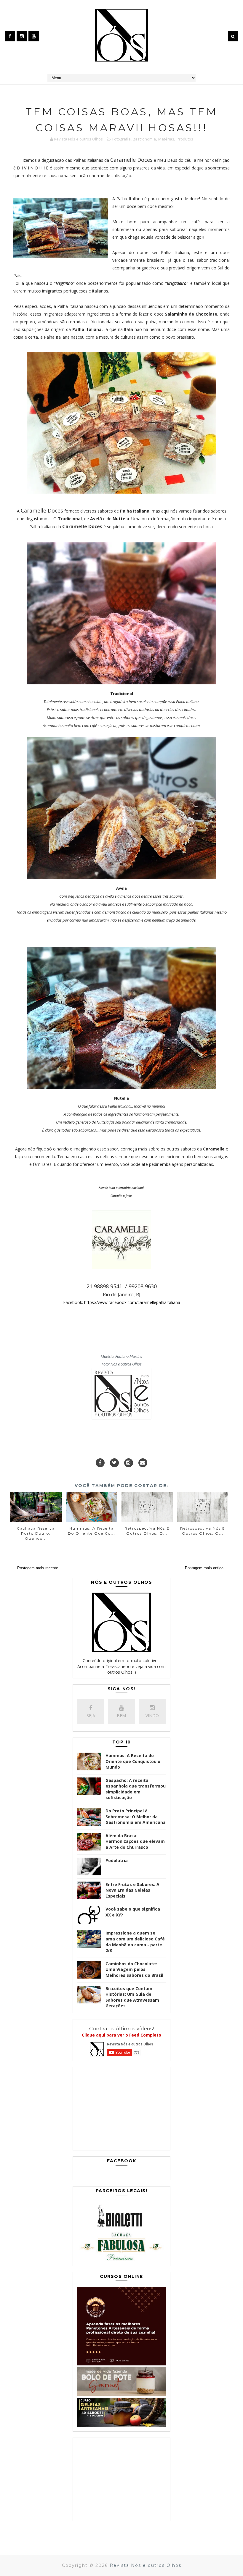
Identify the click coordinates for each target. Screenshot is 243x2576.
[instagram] (22, 36)
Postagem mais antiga (204, 1568)
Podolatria (117, 1860)
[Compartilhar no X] (114, 1463)
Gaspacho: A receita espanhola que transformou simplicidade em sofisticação (136, 1789)
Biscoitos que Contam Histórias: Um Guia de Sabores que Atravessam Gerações (132, 1997)
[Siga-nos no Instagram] (129, 1463)
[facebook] (10, 36)
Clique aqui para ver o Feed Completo (121, 2035)
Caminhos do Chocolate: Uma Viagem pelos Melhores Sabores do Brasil (134, 1969)
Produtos (185, 139)
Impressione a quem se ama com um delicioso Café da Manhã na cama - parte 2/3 (135, 1942)
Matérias (166, 139)
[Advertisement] (121, 2110)
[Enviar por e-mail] (143, 1463)
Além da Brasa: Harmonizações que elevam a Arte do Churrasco (135, 1841)
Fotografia (121, 139)
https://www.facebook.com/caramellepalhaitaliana (132, 1302)
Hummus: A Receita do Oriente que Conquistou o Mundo (133, 1761)
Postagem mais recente (38, 1568)
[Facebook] (100, 1463)
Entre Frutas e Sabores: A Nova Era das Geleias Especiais (132, 1890)
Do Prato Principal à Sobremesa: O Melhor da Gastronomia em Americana (136, 1817)
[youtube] (34, 36)
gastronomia (144, 139)
